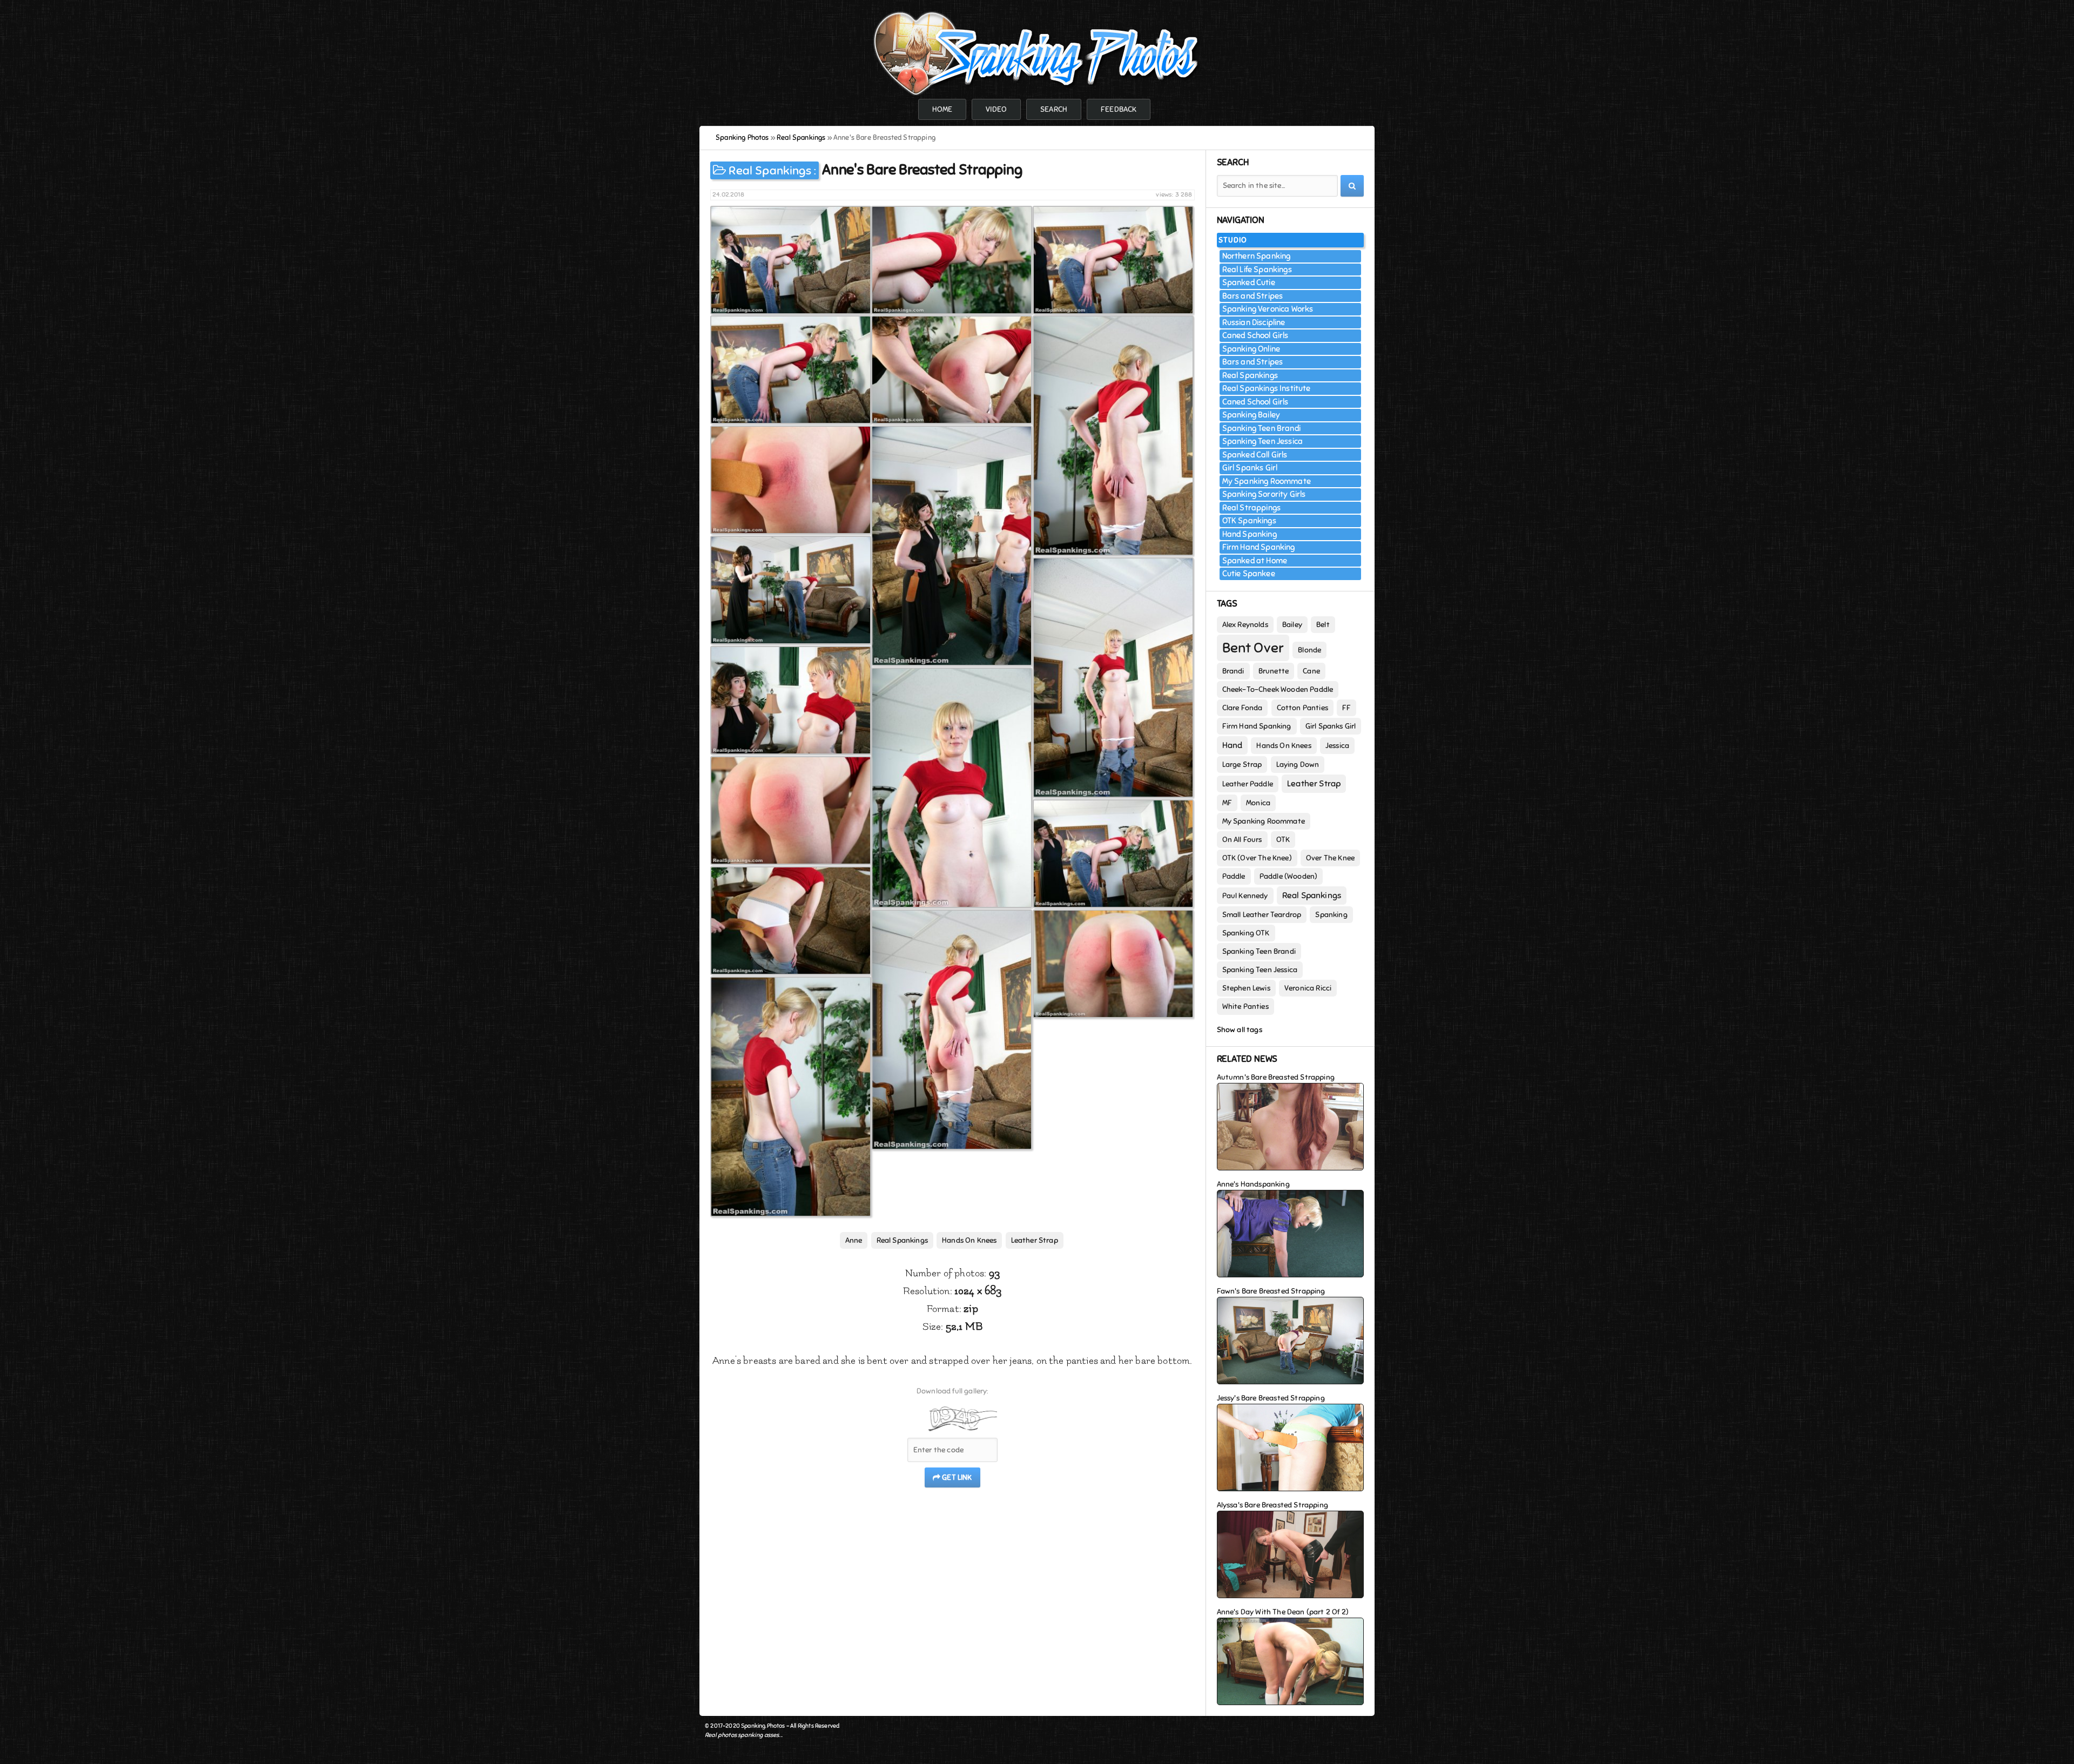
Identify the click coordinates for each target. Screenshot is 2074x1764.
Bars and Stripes (1253, 296)
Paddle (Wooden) (1289, 876)
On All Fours (1242, 840)
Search (1054, 109)
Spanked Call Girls (1255, 455)
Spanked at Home (1255, 561)
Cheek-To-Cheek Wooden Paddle (1278, 689)
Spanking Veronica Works (1268, 309)
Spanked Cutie (1249, 282)
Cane (1311, 671)
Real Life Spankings (1257, 270)
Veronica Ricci (1308, 988)
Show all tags (1240, 1030)
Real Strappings (1252, 508)
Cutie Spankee (1249, 574)
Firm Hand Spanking (1259, 547)
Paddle (1234, 876)
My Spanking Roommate (1267, 481)
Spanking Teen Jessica (1263, 441)
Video (996, 109)
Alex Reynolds (1245, 625)
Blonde (1309, 650)
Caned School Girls (1255, 335)
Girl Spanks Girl (1250, 468)
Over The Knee (1330, 858)
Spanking (1331, 915)
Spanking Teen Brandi (1261, 428)
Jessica (1337, 746)
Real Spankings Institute (1267, 388)
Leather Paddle (1248, 784)
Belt (1323, 625)
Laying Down (1298, 765)
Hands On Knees (969, 1240)
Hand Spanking (1250, 534)
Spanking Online (1251, 349)
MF (1227, 803)
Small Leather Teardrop (1262, 915)
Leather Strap (1035, 1240)
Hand (1233, 745)
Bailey (1292, 625)
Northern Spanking (1257, 256)
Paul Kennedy (1245, 896)
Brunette (1274, 671)
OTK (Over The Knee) (1257, 858)
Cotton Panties (1302, 708)
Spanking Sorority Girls (1264, 494)
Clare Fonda (1243, 708)
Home (942, 109)
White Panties (1245, 1006)
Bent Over (1253, 648)
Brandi (1233, 671)
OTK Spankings (1249, 521)
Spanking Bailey (1251, 415)
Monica (1258, 803)
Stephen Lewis (1246, 988)
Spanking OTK (1246, 933)
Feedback (1119, 109)
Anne (854, 1240)
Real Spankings (770, 170)
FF (1346, 708)
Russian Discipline (1254, 322)
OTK (1283, 840)
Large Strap (1242, 765)
